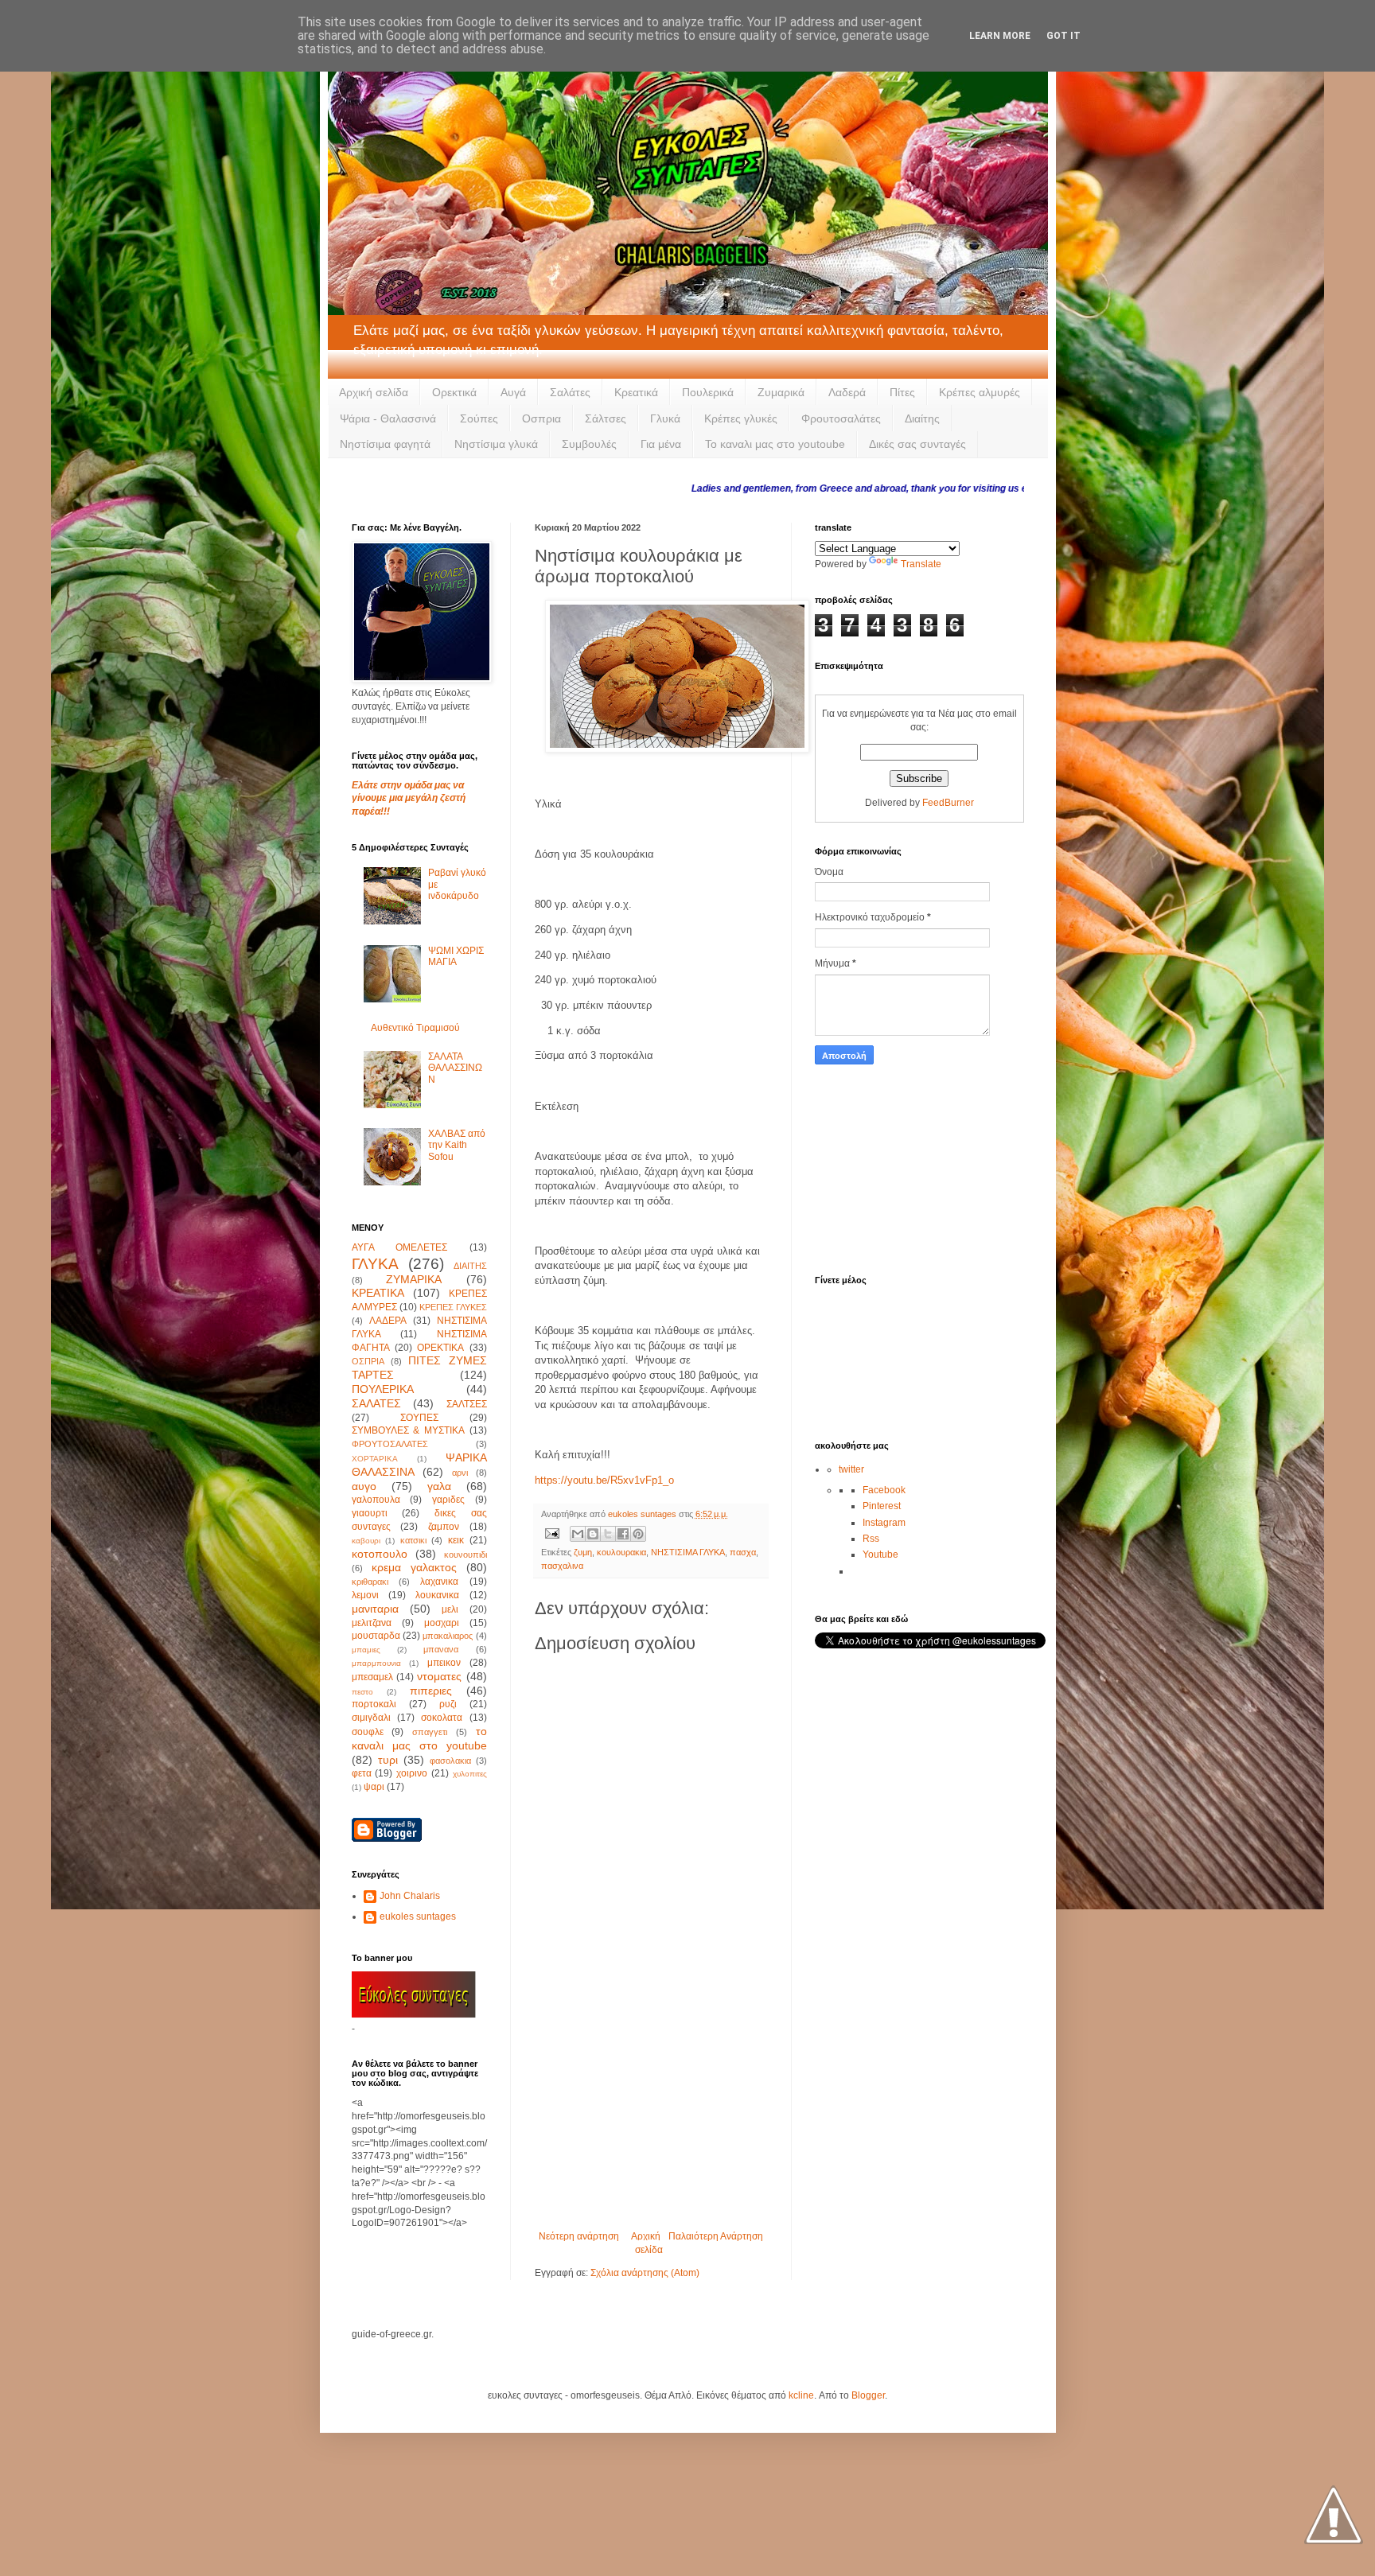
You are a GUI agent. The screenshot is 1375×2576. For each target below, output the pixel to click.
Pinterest (882, 1506)
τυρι (388, 1760)
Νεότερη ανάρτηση (579, 2236)
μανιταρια (375, 1609)
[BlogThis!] (593, 1534)
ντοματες (439, 1676)
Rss (871, 1539)
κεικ (456, 1540)
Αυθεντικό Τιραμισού (415, 1028)
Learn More (1000, 36)
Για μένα (661, 444)
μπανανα (441, 1649)
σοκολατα (442, 1718)
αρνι (460, 1473)
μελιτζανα (372, 1623)
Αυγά (513, 392)
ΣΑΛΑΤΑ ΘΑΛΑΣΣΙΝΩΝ (455, 1068)
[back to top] (1333, 2516)
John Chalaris (410, 1896)
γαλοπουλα (376, 1500)
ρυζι (448, 1704)
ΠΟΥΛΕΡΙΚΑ (383, 1389)
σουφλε (368, 1732)
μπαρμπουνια (376, 1663)
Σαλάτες (570, 392)
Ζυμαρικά (781, 392)
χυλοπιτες (470, 1774)
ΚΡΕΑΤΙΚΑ (378, 1293)
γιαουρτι (370, 1513)
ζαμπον (444, 1527)
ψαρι (374, 1787)
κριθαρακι (370, 1582)
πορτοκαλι (374, 1704)
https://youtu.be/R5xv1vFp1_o (604, 1480)
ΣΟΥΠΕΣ (419, 1418)
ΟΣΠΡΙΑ (368, 1361)
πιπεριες (431, 1691)
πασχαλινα (562, 1566)
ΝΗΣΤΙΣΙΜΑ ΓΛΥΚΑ (688, 1552)
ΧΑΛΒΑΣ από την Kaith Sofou (457, 1145)
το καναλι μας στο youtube (419, 1738)
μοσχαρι (442, 1623)
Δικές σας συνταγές (917, 444)
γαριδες (448, 1500)
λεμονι (365, 1595)
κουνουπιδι (465, 1555)
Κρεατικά (636, 392)
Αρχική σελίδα (374, 392)
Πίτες (902, 392)
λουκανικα (437, 1595)
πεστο (362, 1692)
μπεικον (444, 1663)
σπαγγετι (430, 1732)
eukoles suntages (418, 1916)
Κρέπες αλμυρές (980, 392)
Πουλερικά (708, 392)
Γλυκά (665, 418)
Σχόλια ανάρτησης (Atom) (645, 2273)
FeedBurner (948, 803)
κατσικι (413, 1540)
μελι (450, 1609)
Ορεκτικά (454, 392)
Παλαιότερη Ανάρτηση (716, 2236)
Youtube (880, 1555)
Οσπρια (541, 418)
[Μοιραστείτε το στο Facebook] (623, 1534)
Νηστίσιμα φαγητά (385, 444)
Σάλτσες (606, 418)
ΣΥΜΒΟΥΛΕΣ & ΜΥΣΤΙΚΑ (408, 1430)
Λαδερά (847, 392)
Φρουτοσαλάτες (841, 418)
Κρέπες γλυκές (741, 418)
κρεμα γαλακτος (414, 1567)
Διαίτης (922, 418)
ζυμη (583, 1552)
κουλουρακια (621, 1552)
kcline (801, 2395)
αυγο (364, 1486)
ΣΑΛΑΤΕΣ (376, 1403)
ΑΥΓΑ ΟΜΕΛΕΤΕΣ (400, 1247)
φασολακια (450, 1761)
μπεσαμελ (372, 1677)
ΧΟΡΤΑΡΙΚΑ (375, 1459)
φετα (362, 1773)
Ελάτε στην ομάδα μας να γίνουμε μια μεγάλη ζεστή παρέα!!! (409, 799)
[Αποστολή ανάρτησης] (551, 1533)
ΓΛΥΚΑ (375, 1264)
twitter (851, 1469)
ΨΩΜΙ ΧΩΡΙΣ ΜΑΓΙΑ (456, 956)
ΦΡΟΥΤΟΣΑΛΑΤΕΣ (390, 1444)
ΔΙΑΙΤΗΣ (470, 1266)
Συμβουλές (589, 444)
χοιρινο (412, 1773)
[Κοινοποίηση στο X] (608, 1534)
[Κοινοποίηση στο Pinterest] (638, 1534)
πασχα (743, 1552)
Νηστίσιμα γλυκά (496, 444)
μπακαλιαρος (448, 1636)
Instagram (884, 1523)
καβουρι (366, 1541)
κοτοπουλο (380, 1554)
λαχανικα (439, 1582)
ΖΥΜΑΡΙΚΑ (414, 1279)
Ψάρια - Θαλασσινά (388, 418)
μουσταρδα (376, 1636)
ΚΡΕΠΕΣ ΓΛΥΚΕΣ (453, 1307)
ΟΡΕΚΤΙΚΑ (440, 1348)
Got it (1063, 36)
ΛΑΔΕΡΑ (388, 1321)
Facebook (884, 1490)
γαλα (439, 1486)
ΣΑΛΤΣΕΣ (467, 1404)
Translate (921, 564)
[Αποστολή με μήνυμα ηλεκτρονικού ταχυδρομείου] (578, 1534)
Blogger (868, 2395)
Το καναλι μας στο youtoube (775, 444)
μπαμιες (366, 1650)
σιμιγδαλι (371, 1718)
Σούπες (479, 418)
